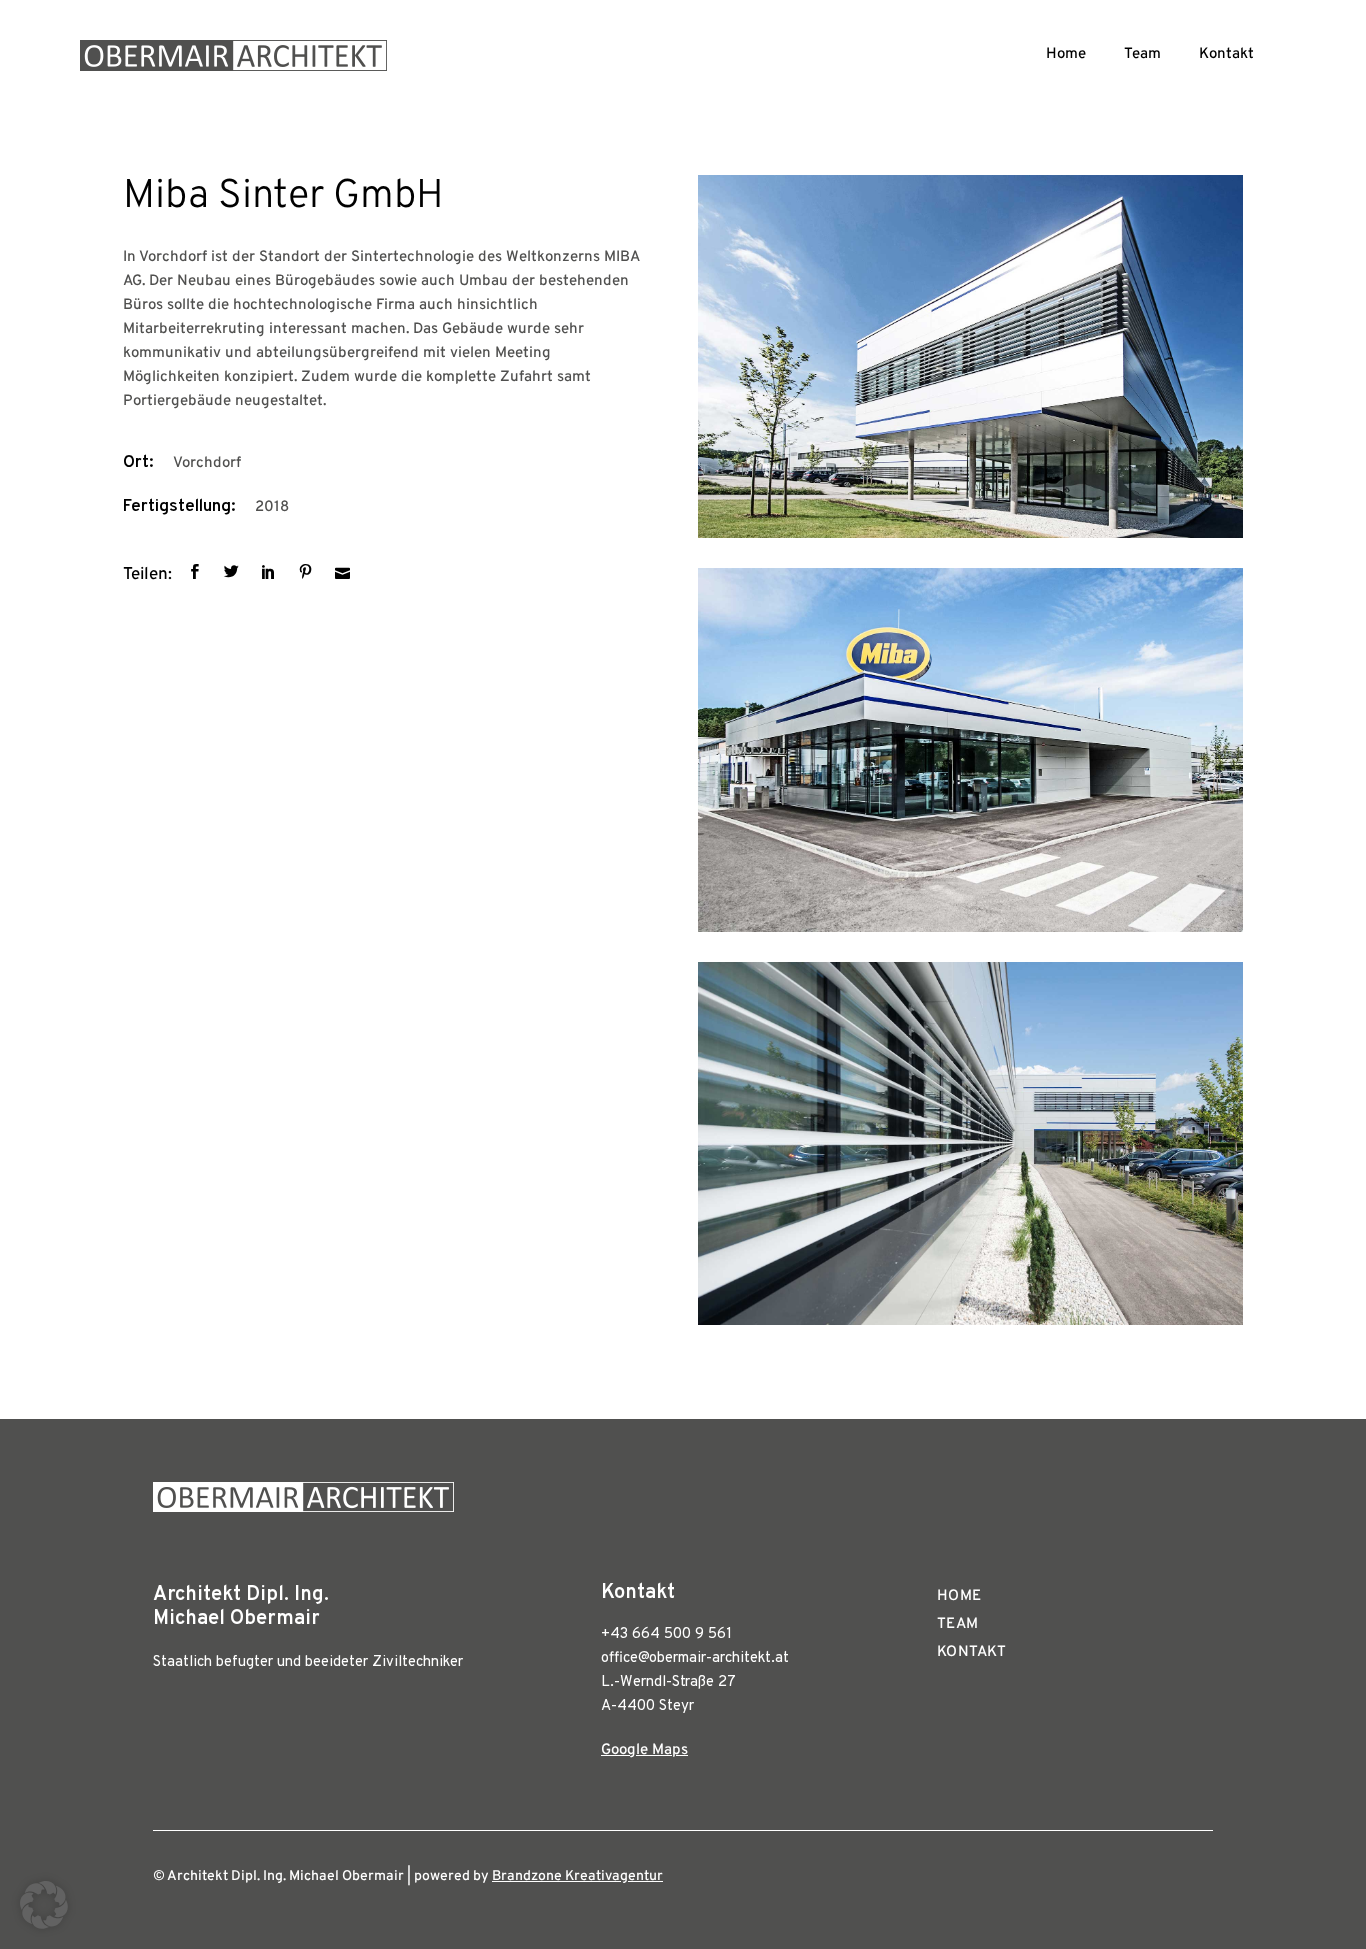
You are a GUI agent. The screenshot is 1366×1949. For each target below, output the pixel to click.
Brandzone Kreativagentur (577, 1876)
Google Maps (644, 1750)
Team (1142, 54)
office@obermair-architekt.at (695, 1658)
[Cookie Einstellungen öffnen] (44, 1925)
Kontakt (1226, 54)
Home (1066, 54)
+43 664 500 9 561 (666, 1634)
